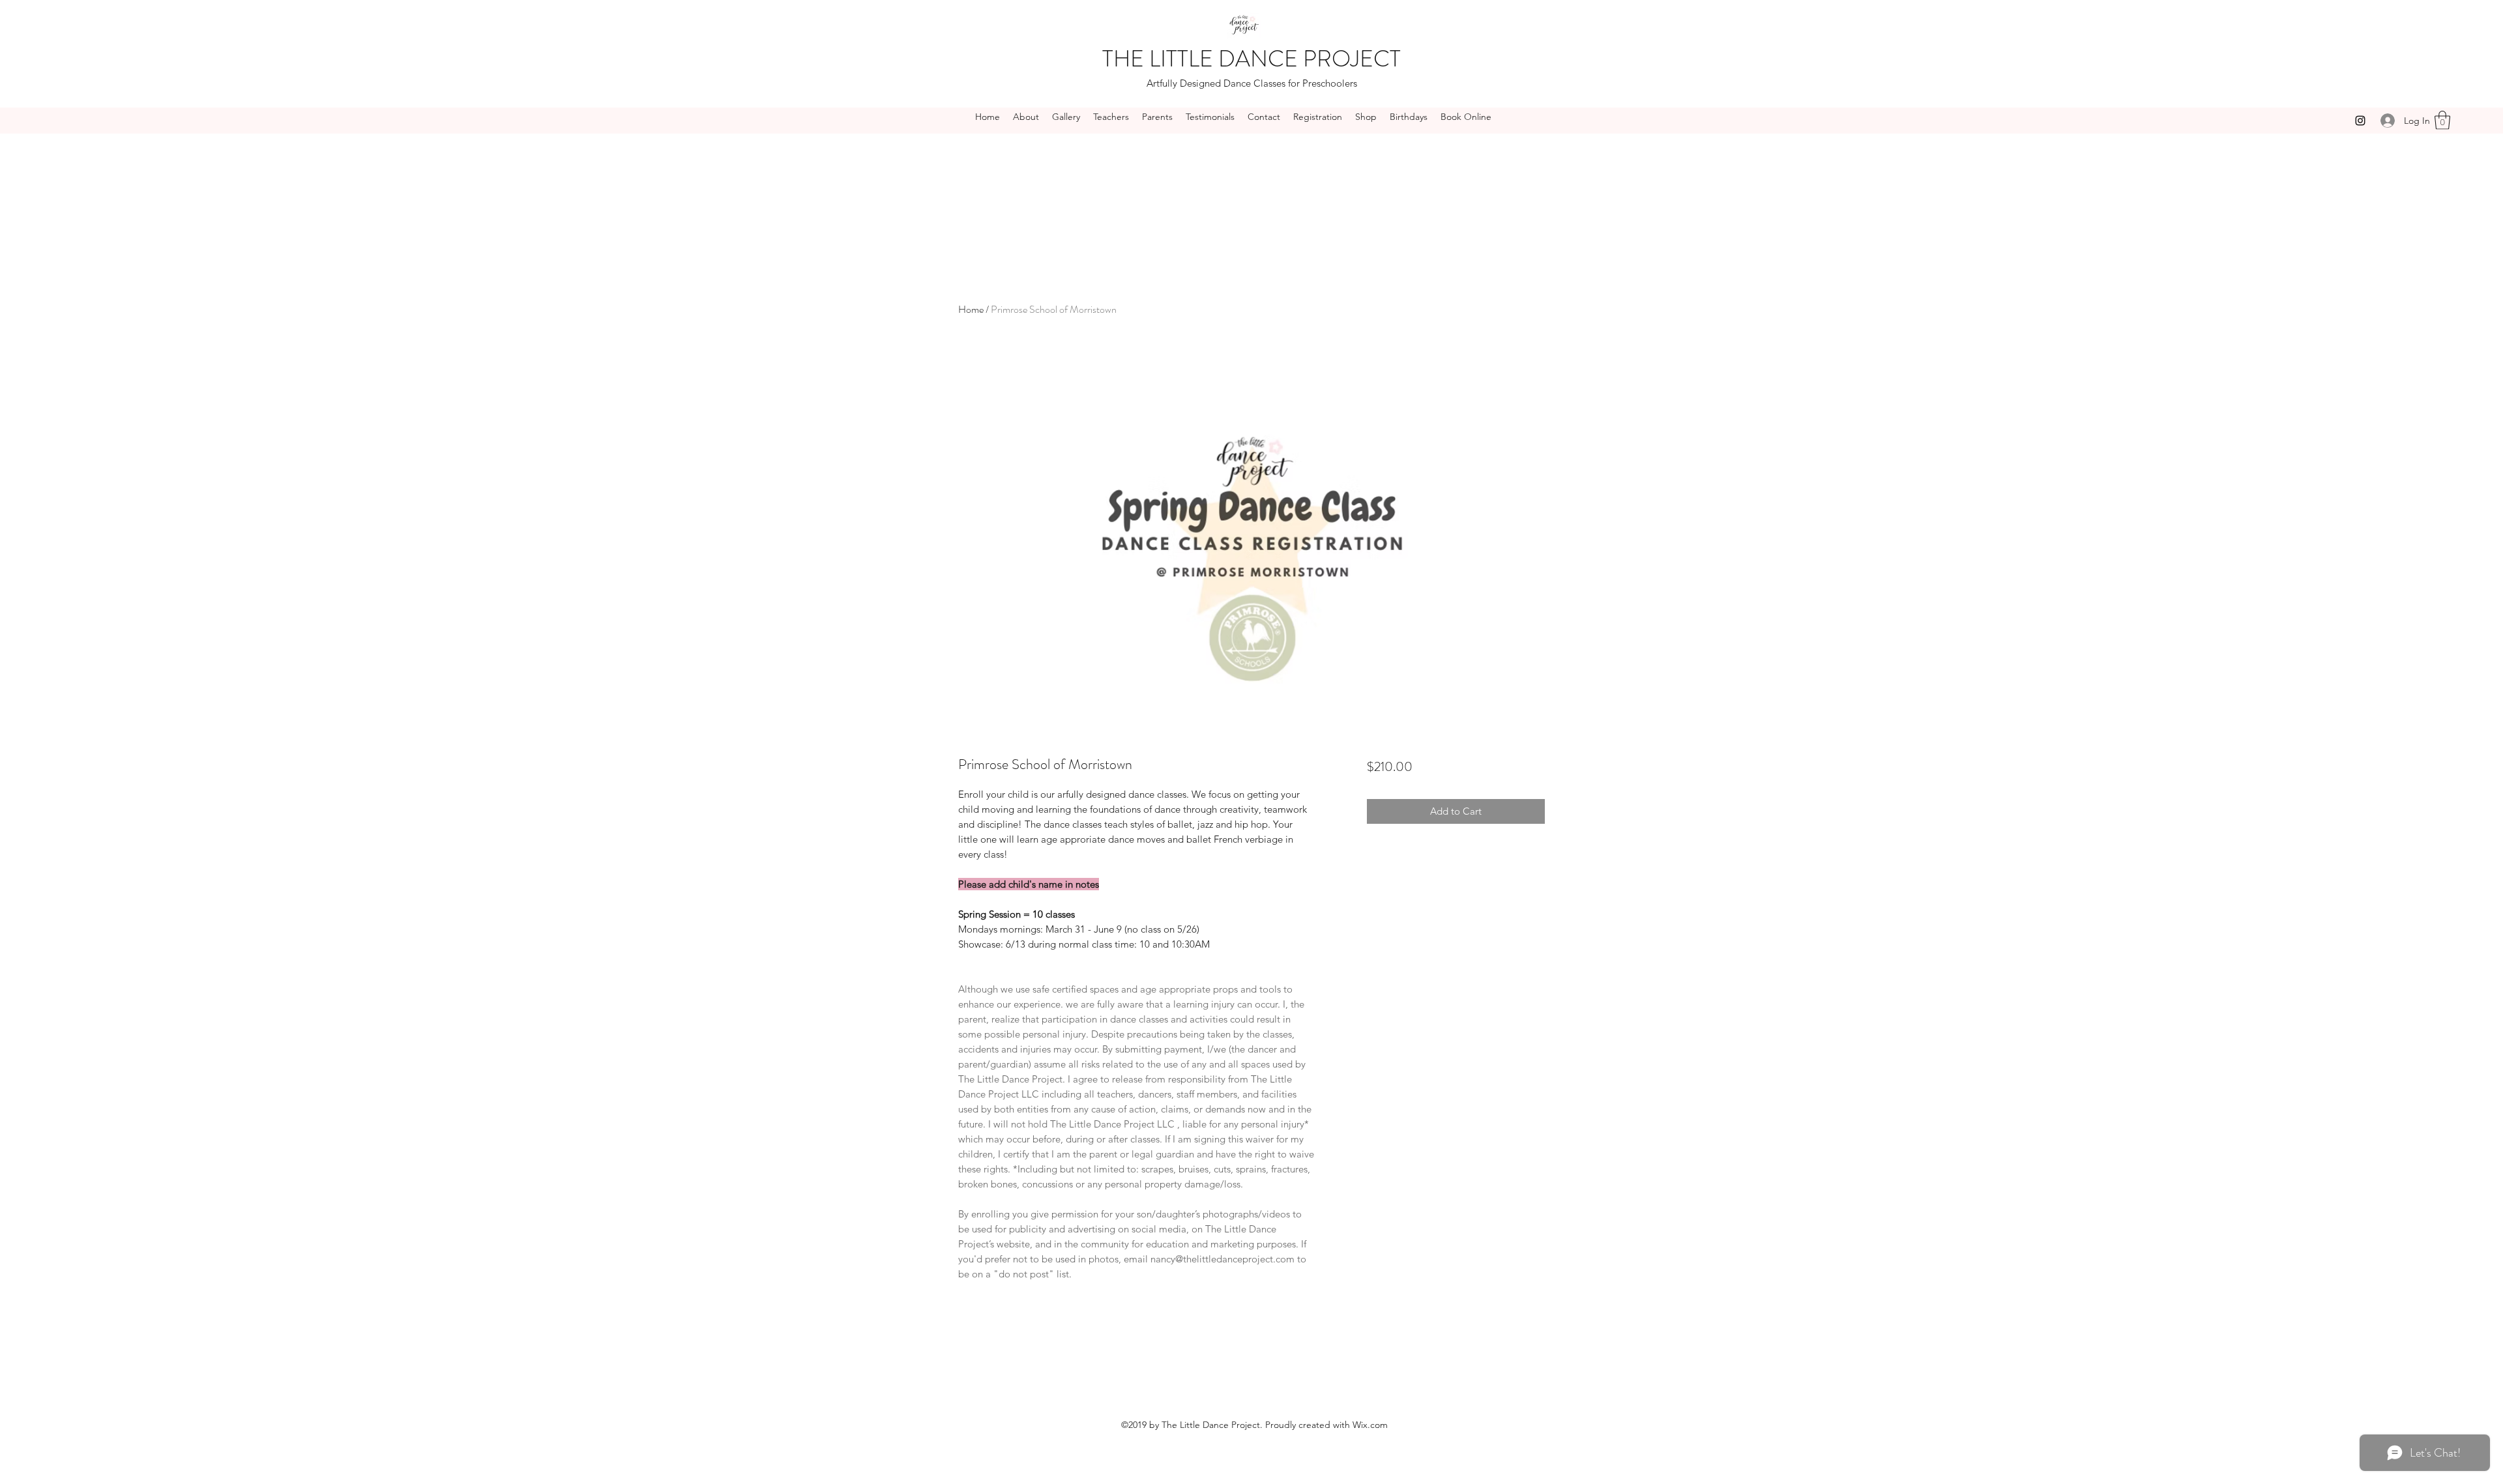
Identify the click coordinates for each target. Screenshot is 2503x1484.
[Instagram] (2360, 121)
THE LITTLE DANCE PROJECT (1251, 59)
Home (971, 309)
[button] (2442, 120)
